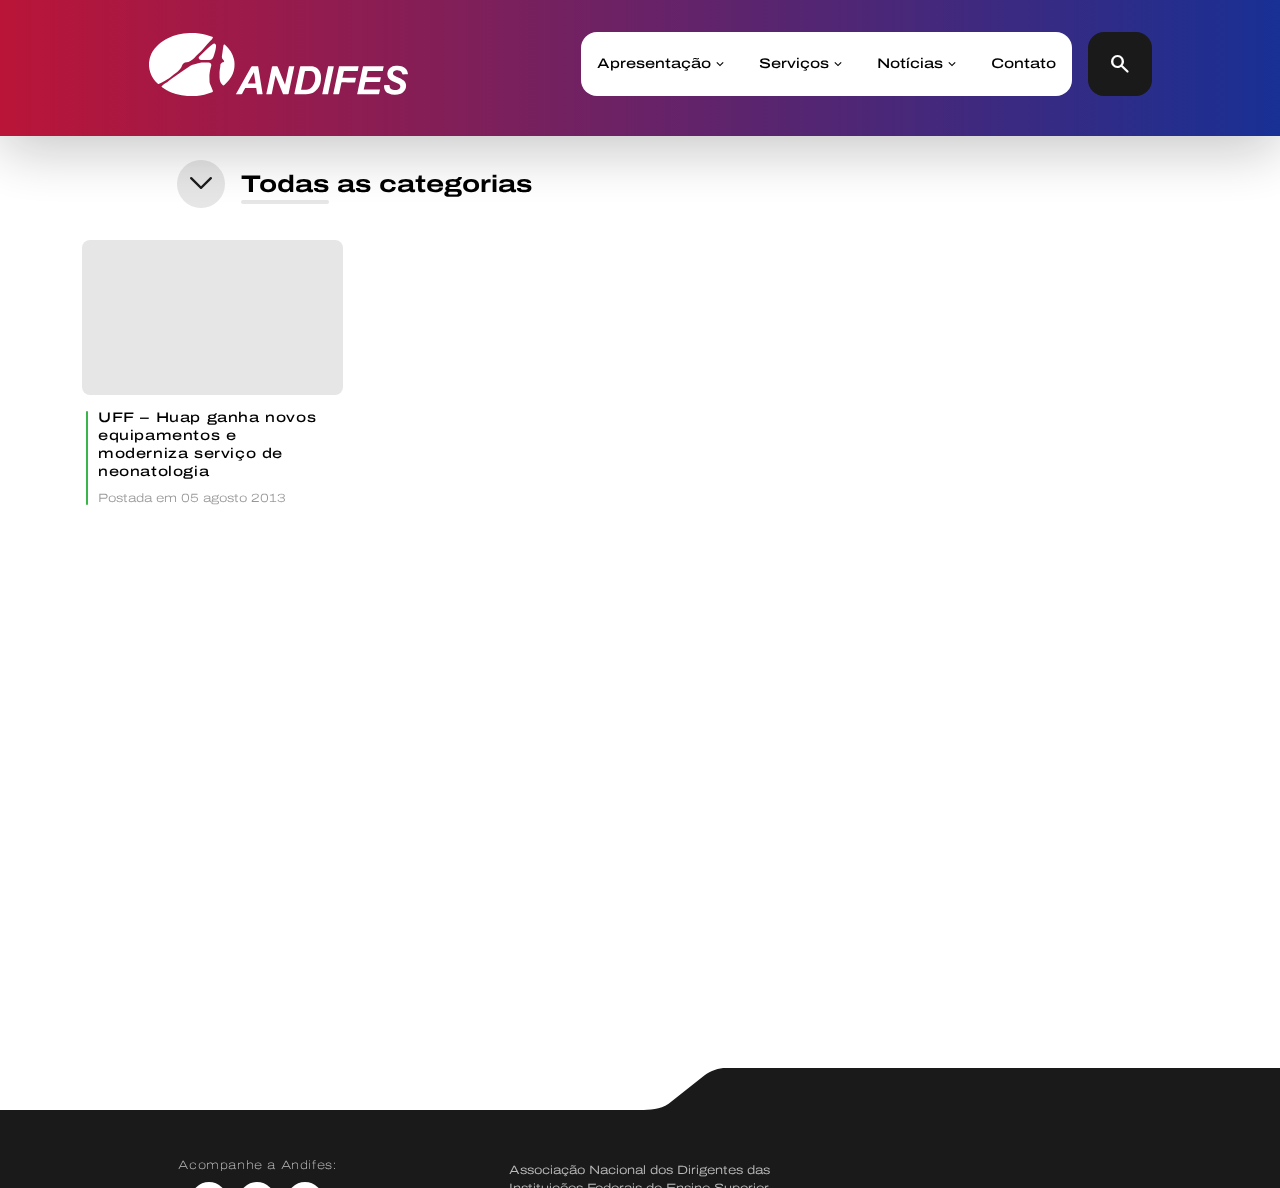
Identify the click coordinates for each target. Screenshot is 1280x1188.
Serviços (794, 64)
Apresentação (654, 64)
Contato (1023, 64)
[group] (212, 372)
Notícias (910, 64)
